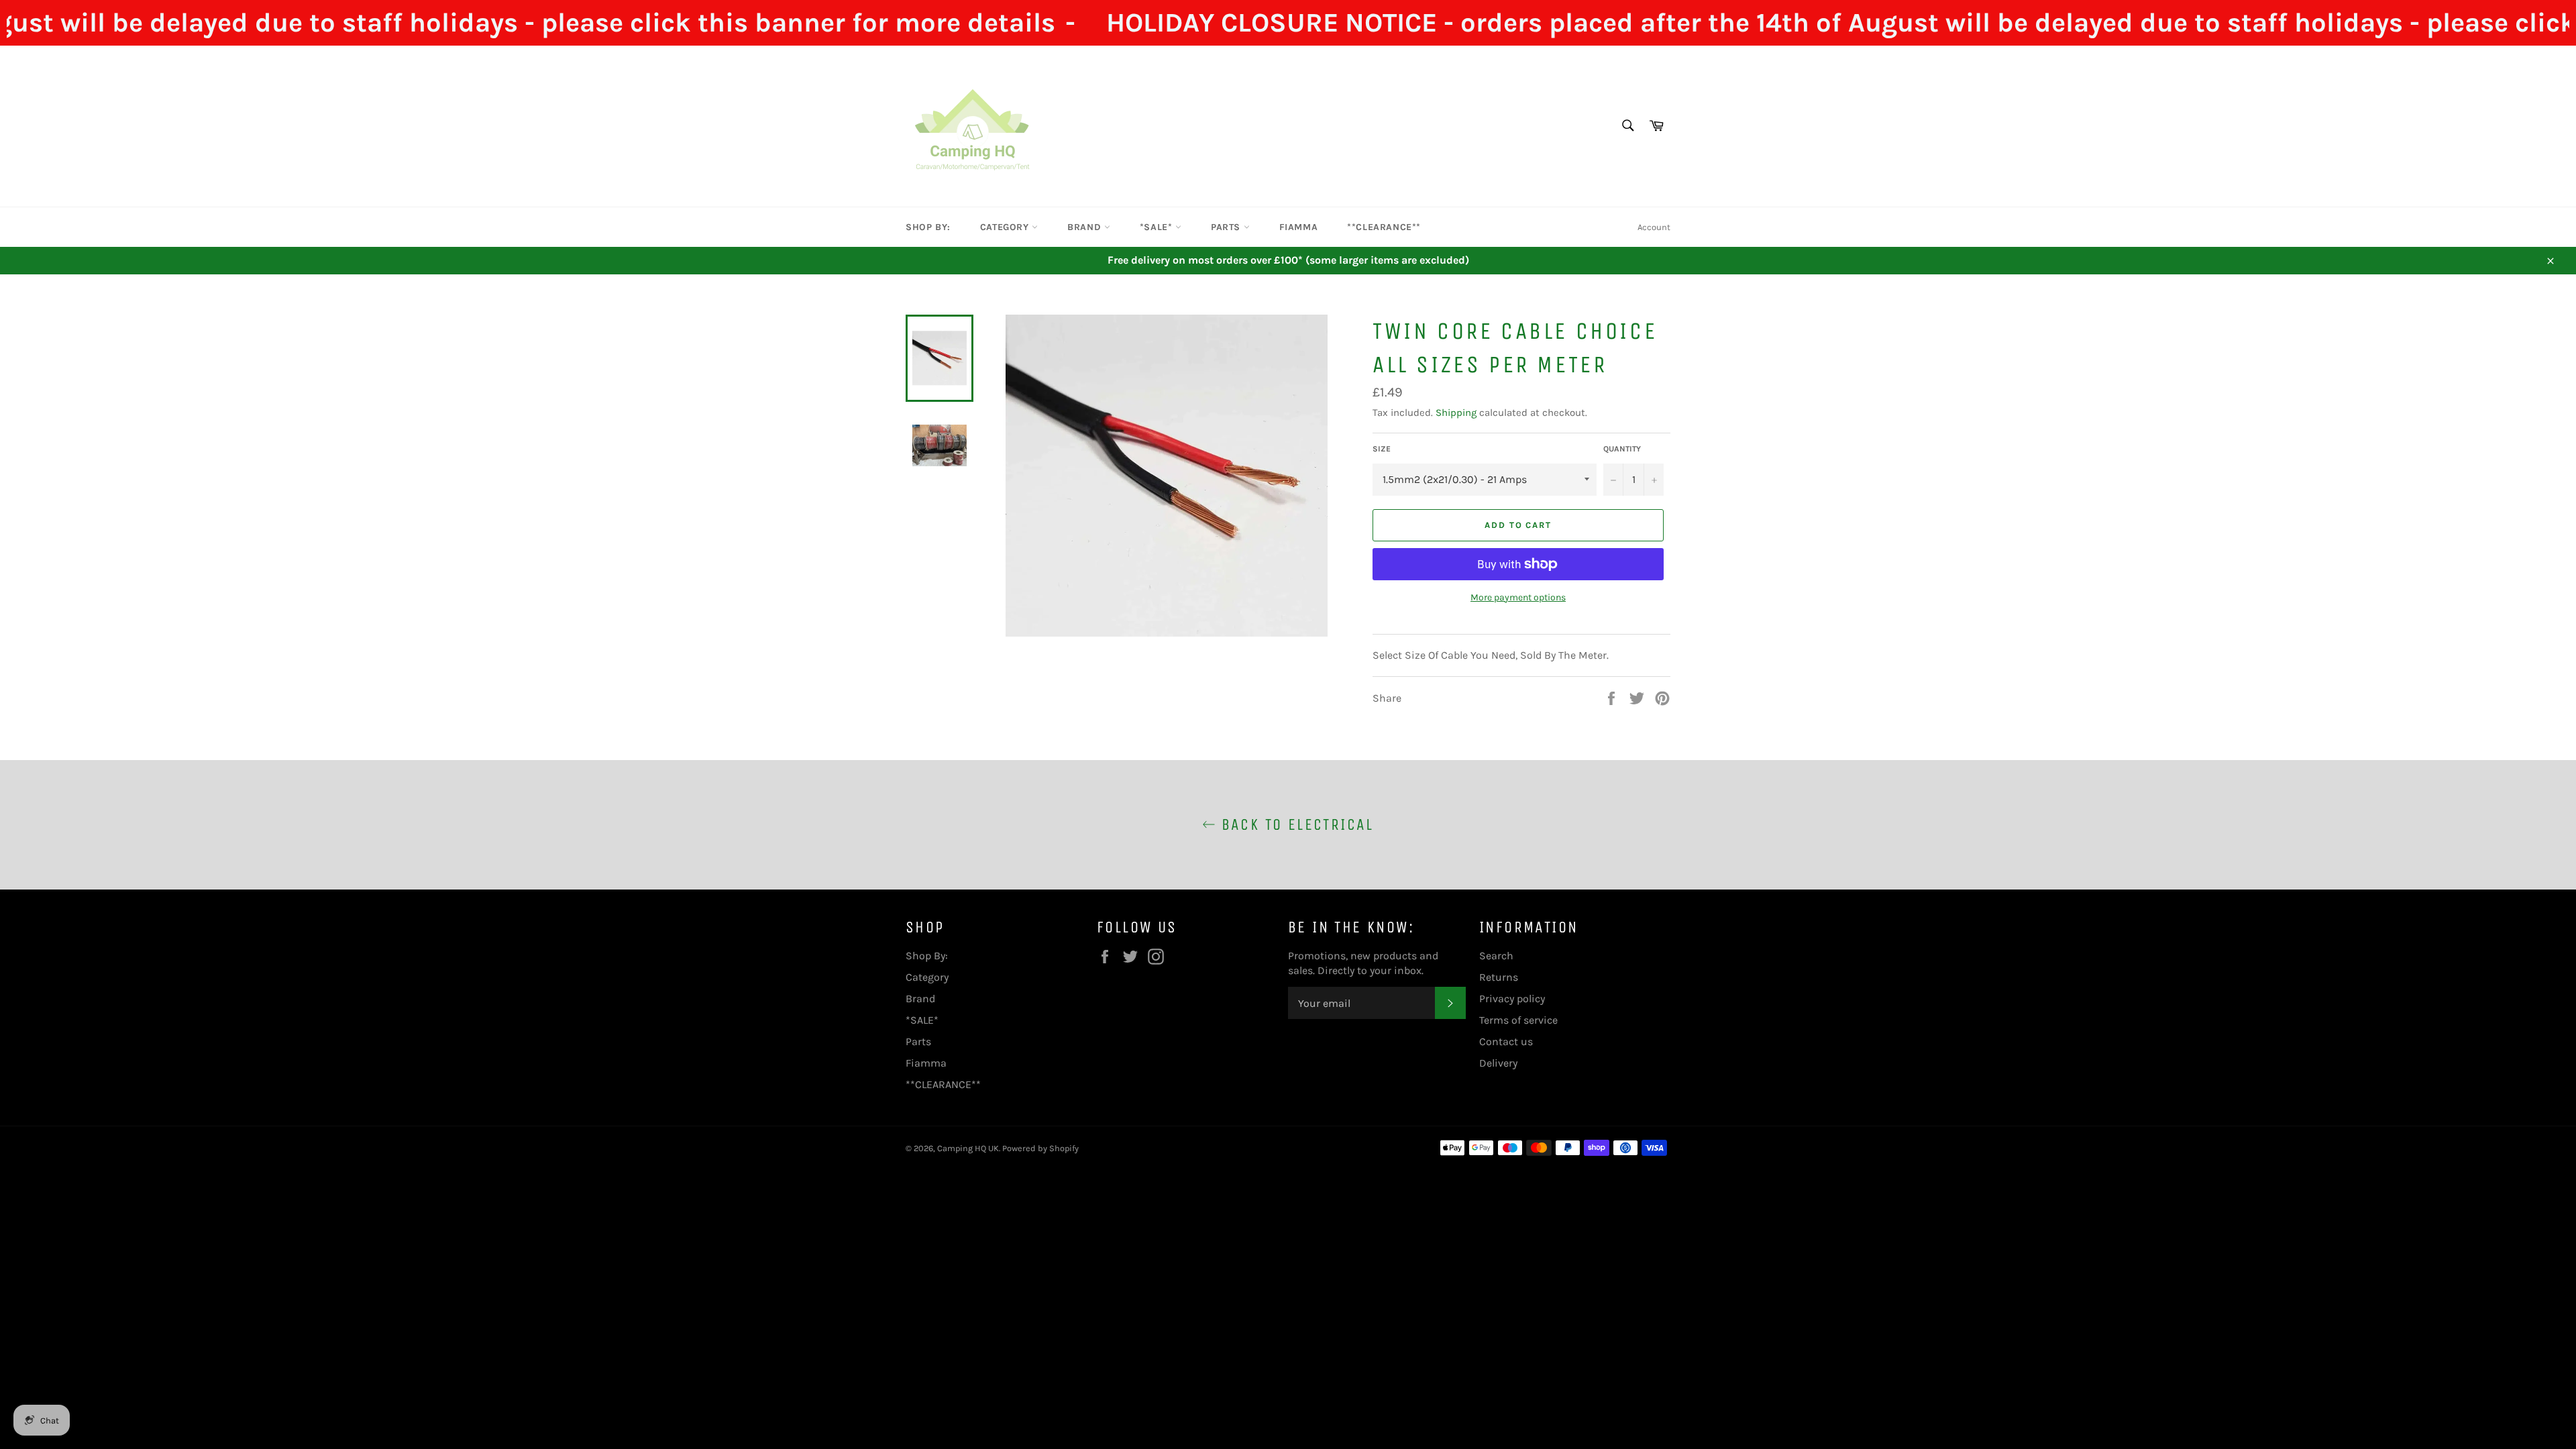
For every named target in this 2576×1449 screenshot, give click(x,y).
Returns (1499, 977)
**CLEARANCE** (1384, 227)
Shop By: (928, 227)
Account (1654, 227)
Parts (1227, 227)
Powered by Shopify (1040, 1148)
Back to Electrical (1295, 824)
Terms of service (1518, 1020)
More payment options (1518, 597)
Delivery (1498, 1063)
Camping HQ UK (968, 1148)
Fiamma (1299, 227)
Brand (1086, 227)
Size (1382, 449)
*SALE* (1158, 227)
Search (1496, 956)
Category (1006, 227)
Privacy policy (1512, 999)
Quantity (1622, 449)
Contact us (1506, 1041)
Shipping (1456, 413)
